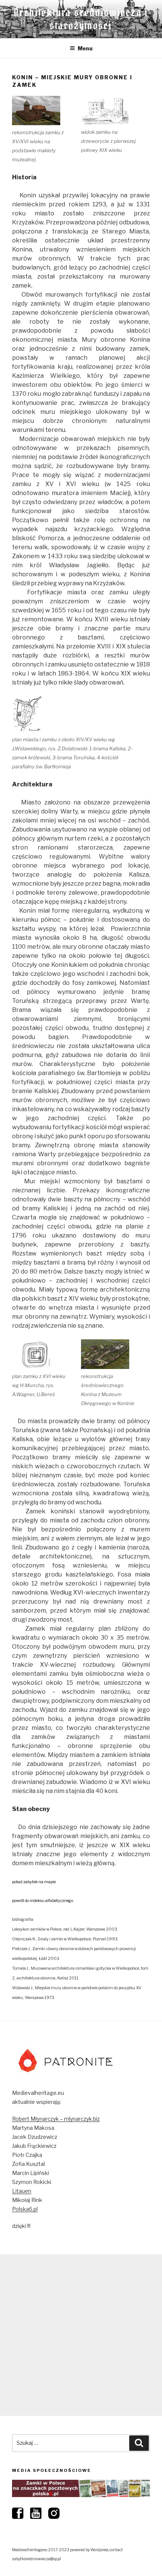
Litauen (22, 2191)
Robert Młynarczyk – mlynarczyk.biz (56, 2119)
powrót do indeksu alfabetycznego (43, 1901)
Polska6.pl (25, 2209)
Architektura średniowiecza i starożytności (81, 19)
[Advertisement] (81, 2335)
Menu (85, 48)
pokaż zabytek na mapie (34, 1882)
